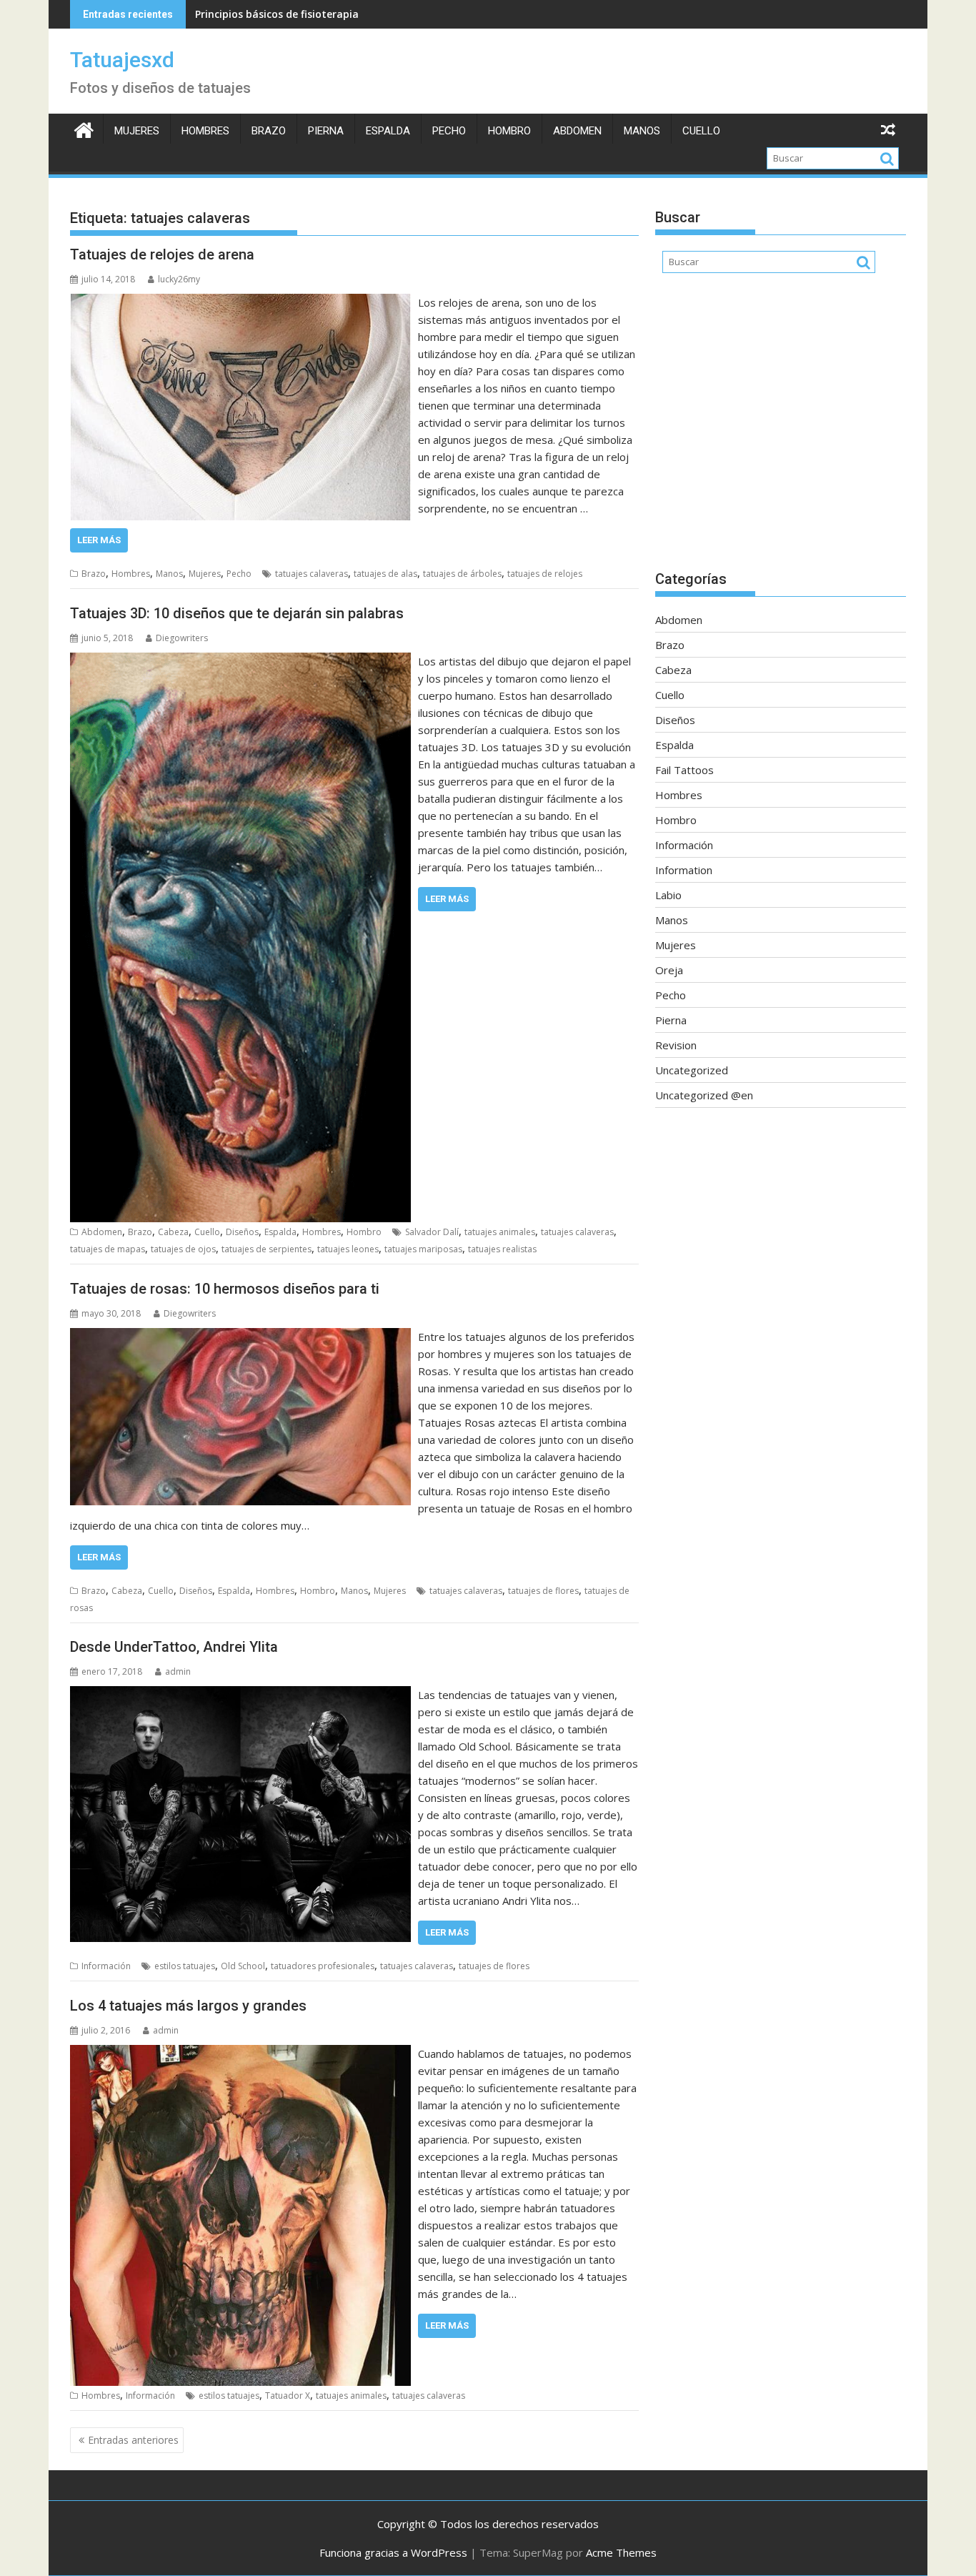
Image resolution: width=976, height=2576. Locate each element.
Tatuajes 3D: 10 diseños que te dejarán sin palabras (237, 613)
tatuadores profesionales (323, 1966)
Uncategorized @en (704, 1095)
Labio (668, 895)
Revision (676, 1045)
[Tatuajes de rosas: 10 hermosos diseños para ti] (240, 1337)
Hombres (205, 131)
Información (106, 1966)
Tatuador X (288, 2396)
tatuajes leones (348, 1249)
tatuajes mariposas (423, 1249)
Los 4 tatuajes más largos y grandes (188, 2006)
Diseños (242, 1232)
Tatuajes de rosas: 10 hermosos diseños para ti (225, 1289)
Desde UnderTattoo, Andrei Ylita (174, 1647)
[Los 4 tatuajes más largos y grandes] (240, 2054)
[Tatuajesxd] (84, 128)
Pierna (326, 131)
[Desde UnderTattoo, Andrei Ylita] (240, 1695)
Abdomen (577, 131)
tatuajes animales (500, 1232)
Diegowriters (182, 638)
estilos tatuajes (185, 1966)
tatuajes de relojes (545, 574)
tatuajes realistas (502, 1249)
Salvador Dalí (432, 1232)
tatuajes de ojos (183, 1249)
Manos (642, 131)
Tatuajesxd (122, 60)
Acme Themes (621, 2552)
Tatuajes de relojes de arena (162, 254)
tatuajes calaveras (312, 574)
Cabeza (173, 1232)
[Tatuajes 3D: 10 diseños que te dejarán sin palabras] (240, 661)
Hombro (509, 131)
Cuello (701, 131)
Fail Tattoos (684, 770)
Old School (243, 1966)
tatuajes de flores (543, 1591)
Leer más (99, 540)
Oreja (669, 970)
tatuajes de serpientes (267, 1249)
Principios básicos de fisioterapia (277, 14)
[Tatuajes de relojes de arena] (240, 302)
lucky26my (179, 279)
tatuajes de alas (385, 574)
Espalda (388, 131)
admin (178, 1671)
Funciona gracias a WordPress (393, 2552)
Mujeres (137, 131)
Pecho (449, 131)
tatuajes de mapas (108, 1249)
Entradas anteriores (133, 2440)
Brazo (269, 131)
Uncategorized (692, 1070)
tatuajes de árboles (462, 574)
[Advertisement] (781, 429)
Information (684, 870)
